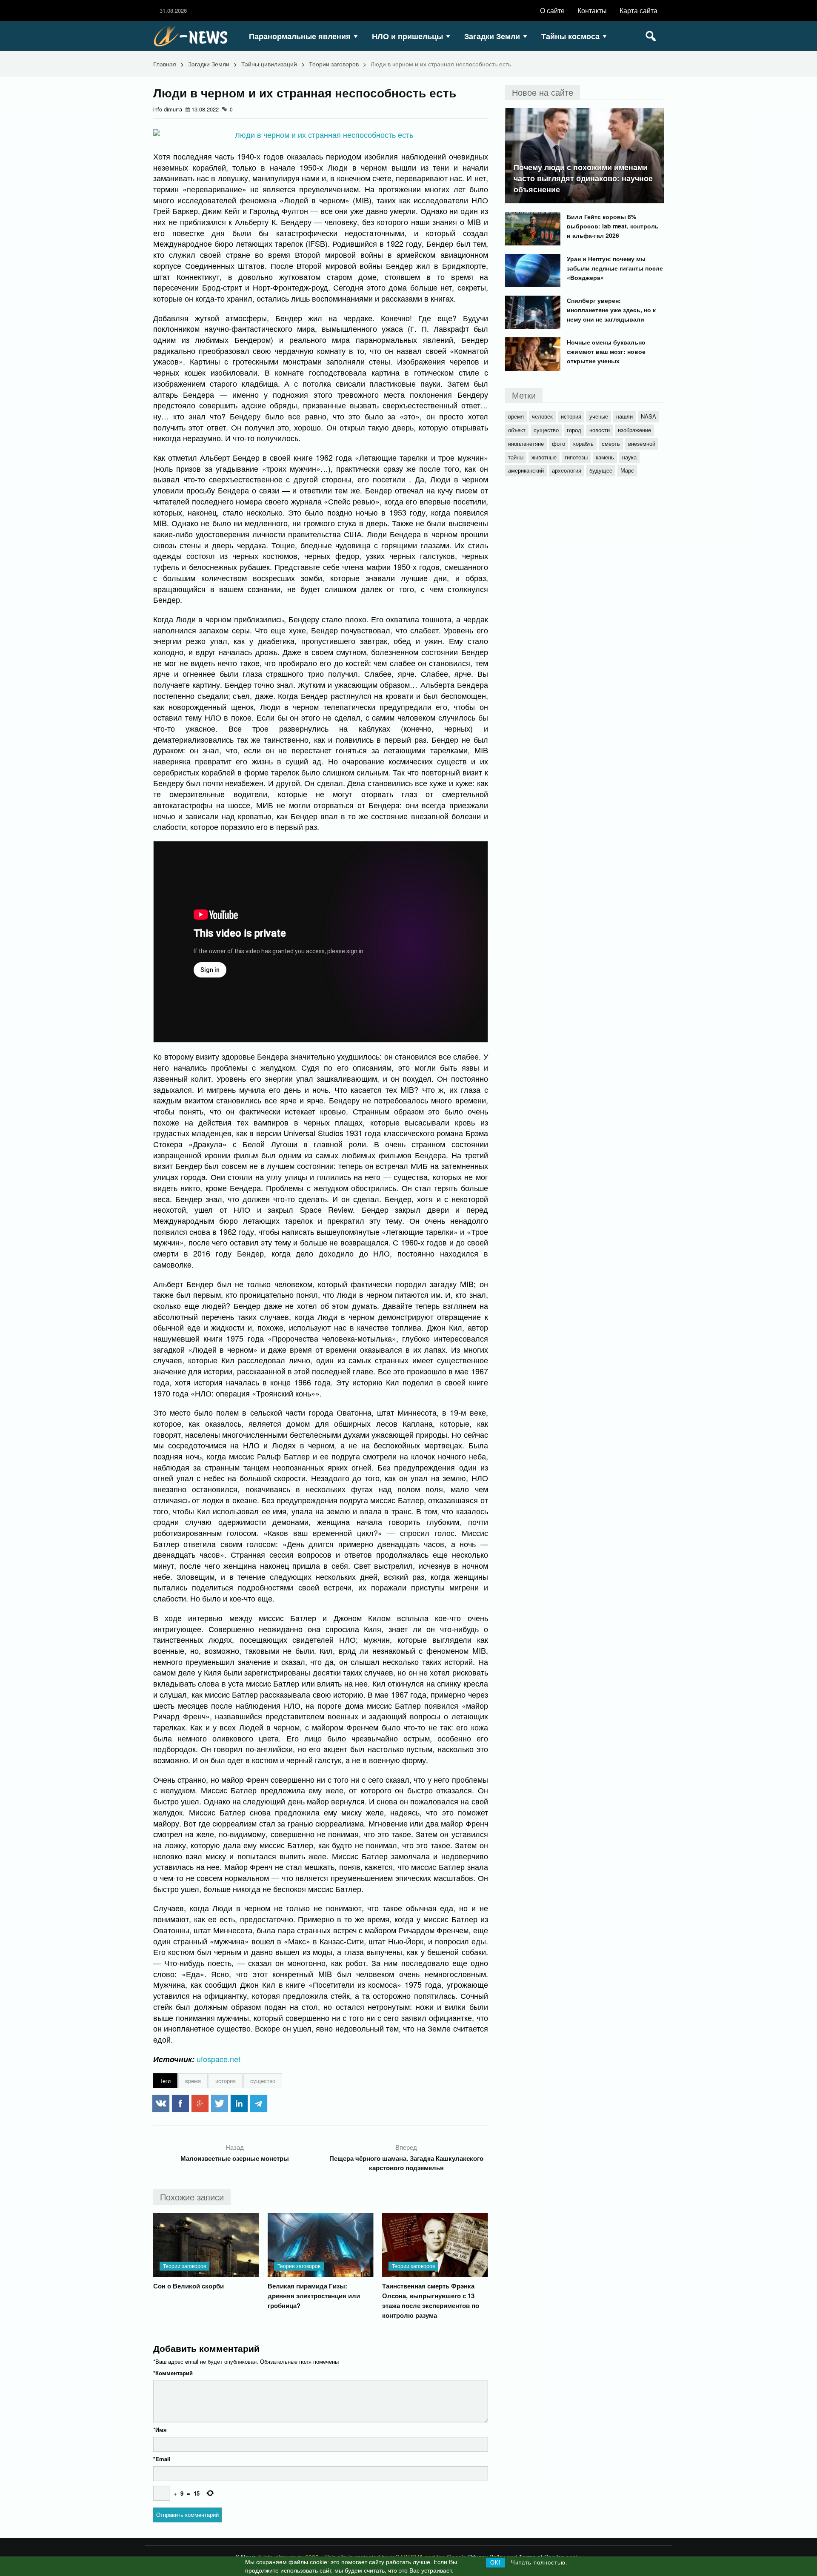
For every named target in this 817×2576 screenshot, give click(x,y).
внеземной (642, 443)
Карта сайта (638, 10)
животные (544, 457)
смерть (611, 443)
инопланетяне (526, 443)
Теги (165, 2081)
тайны (516, 457)
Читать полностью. (539, 2563)
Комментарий (173, 2373)
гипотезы (576, 457)
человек (542, 416)
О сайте (552, 10)
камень (605, 457)
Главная (165, 64)
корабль (583, 443)
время (193, 2081)
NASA (648, 416)
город (574, 430)
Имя (160, 2429)
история (226, 2081)
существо (263, 2081)
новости (600, 430)
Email (162, 2459)
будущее (601, 470)
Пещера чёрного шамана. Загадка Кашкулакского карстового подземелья (406, 2163)
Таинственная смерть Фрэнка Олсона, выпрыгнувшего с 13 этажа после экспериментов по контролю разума (431, 2301)
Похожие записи (192, 2197)
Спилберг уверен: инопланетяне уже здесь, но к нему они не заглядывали (611, 310)
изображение (634, 430)
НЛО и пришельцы (407, 36)
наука (629, 457)
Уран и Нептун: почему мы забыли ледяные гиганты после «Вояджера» (615, 268)
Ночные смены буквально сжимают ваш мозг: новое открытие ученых (606, 351)
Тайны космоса (570, 36)
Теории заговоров (334, 64)
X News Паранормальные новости (194, 36)
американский (526, 470)
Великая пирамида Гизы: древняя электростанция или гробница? (314, 2296)
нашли (624, 416)
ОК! (496, 2563)
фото (558, 443)
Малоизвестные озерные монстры (235, 2158)
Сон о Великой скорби (189, 2286)
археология (567, 470)
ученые (599, 416)
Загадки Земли (492, 36)
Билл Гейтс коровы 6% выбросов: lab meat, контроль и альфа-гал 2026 (613, 226)
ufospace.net (219, 2059)
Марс (627, 470)
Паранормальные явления (300, 36)
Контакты (592, 10)
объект (517, 430)
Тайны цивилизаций (269, 64)
